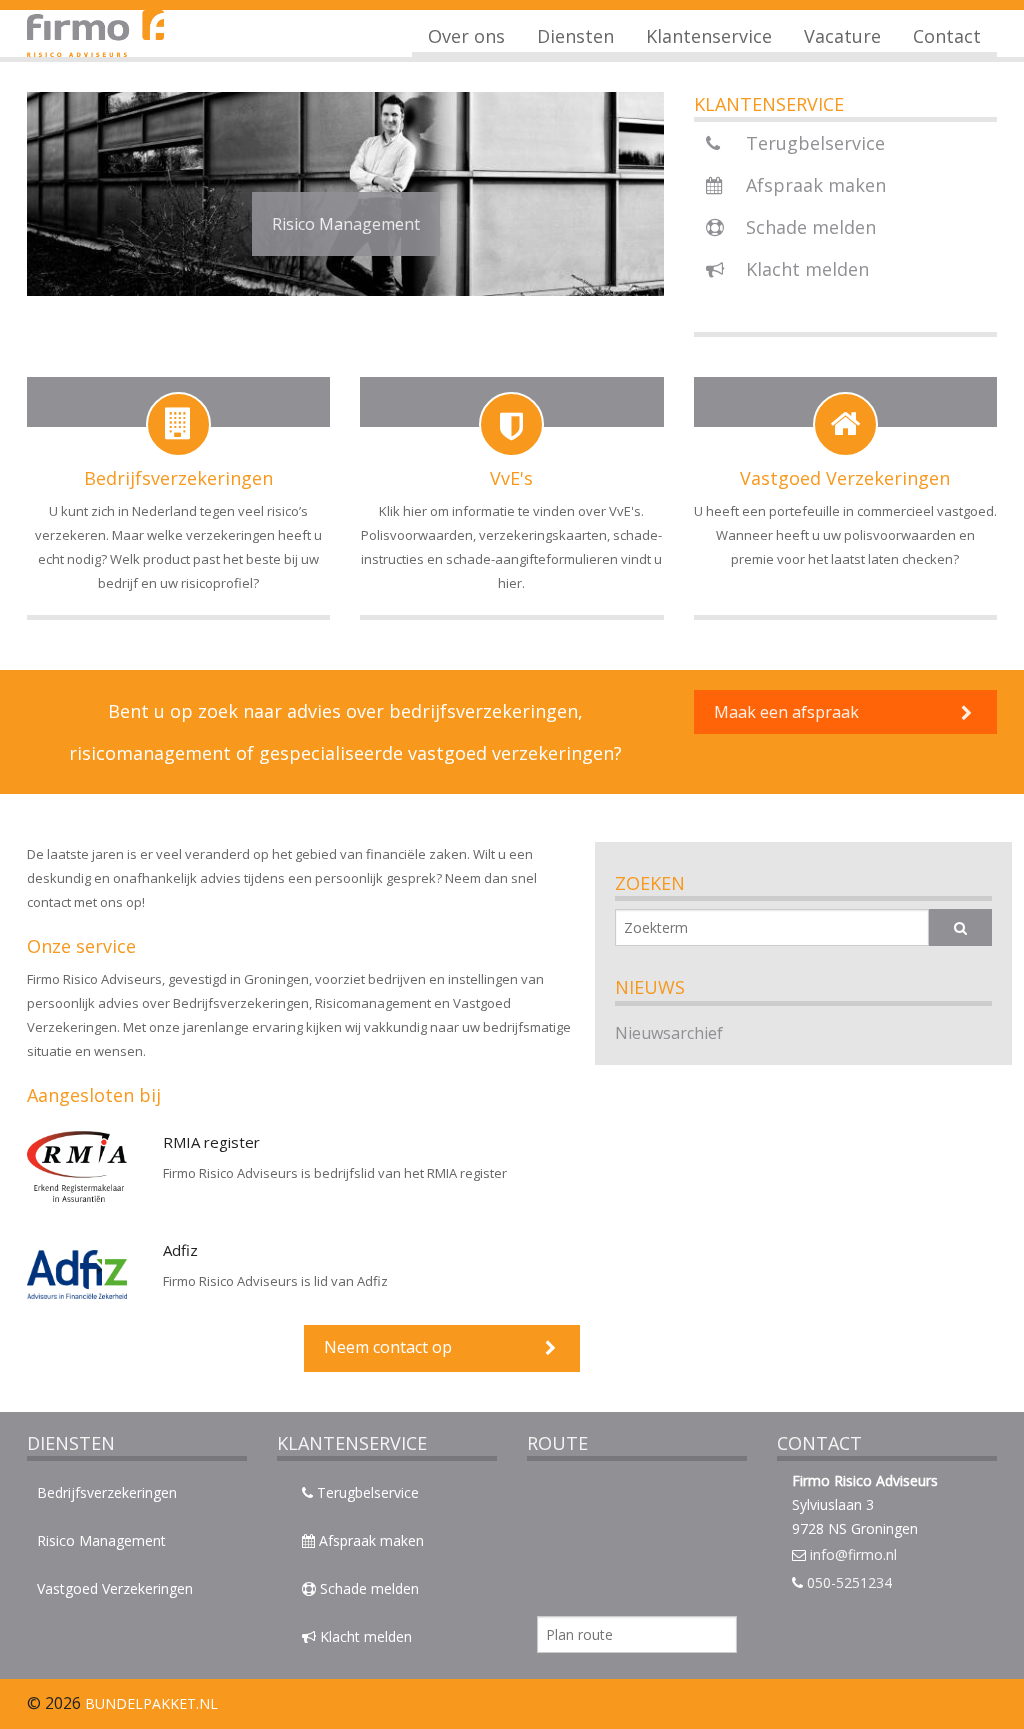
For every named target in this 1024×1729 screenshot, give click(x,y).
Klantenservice (709, 36)
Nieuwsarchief (669, 1033)
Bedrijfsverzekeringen (107, 1492)
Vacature (842, 36)
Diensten (575, 36)
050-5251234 (849, 1582)
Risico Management (101, 1540)
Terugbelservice (813, 143)
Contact (947, 36)
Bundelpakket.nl (149, 1703)
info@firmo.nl (853, 1554)
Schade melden (808, 227)
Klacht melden (805, 269)
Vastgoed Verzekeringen (115, 1588)
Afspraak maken (813, 185)
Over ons (466, 36)
